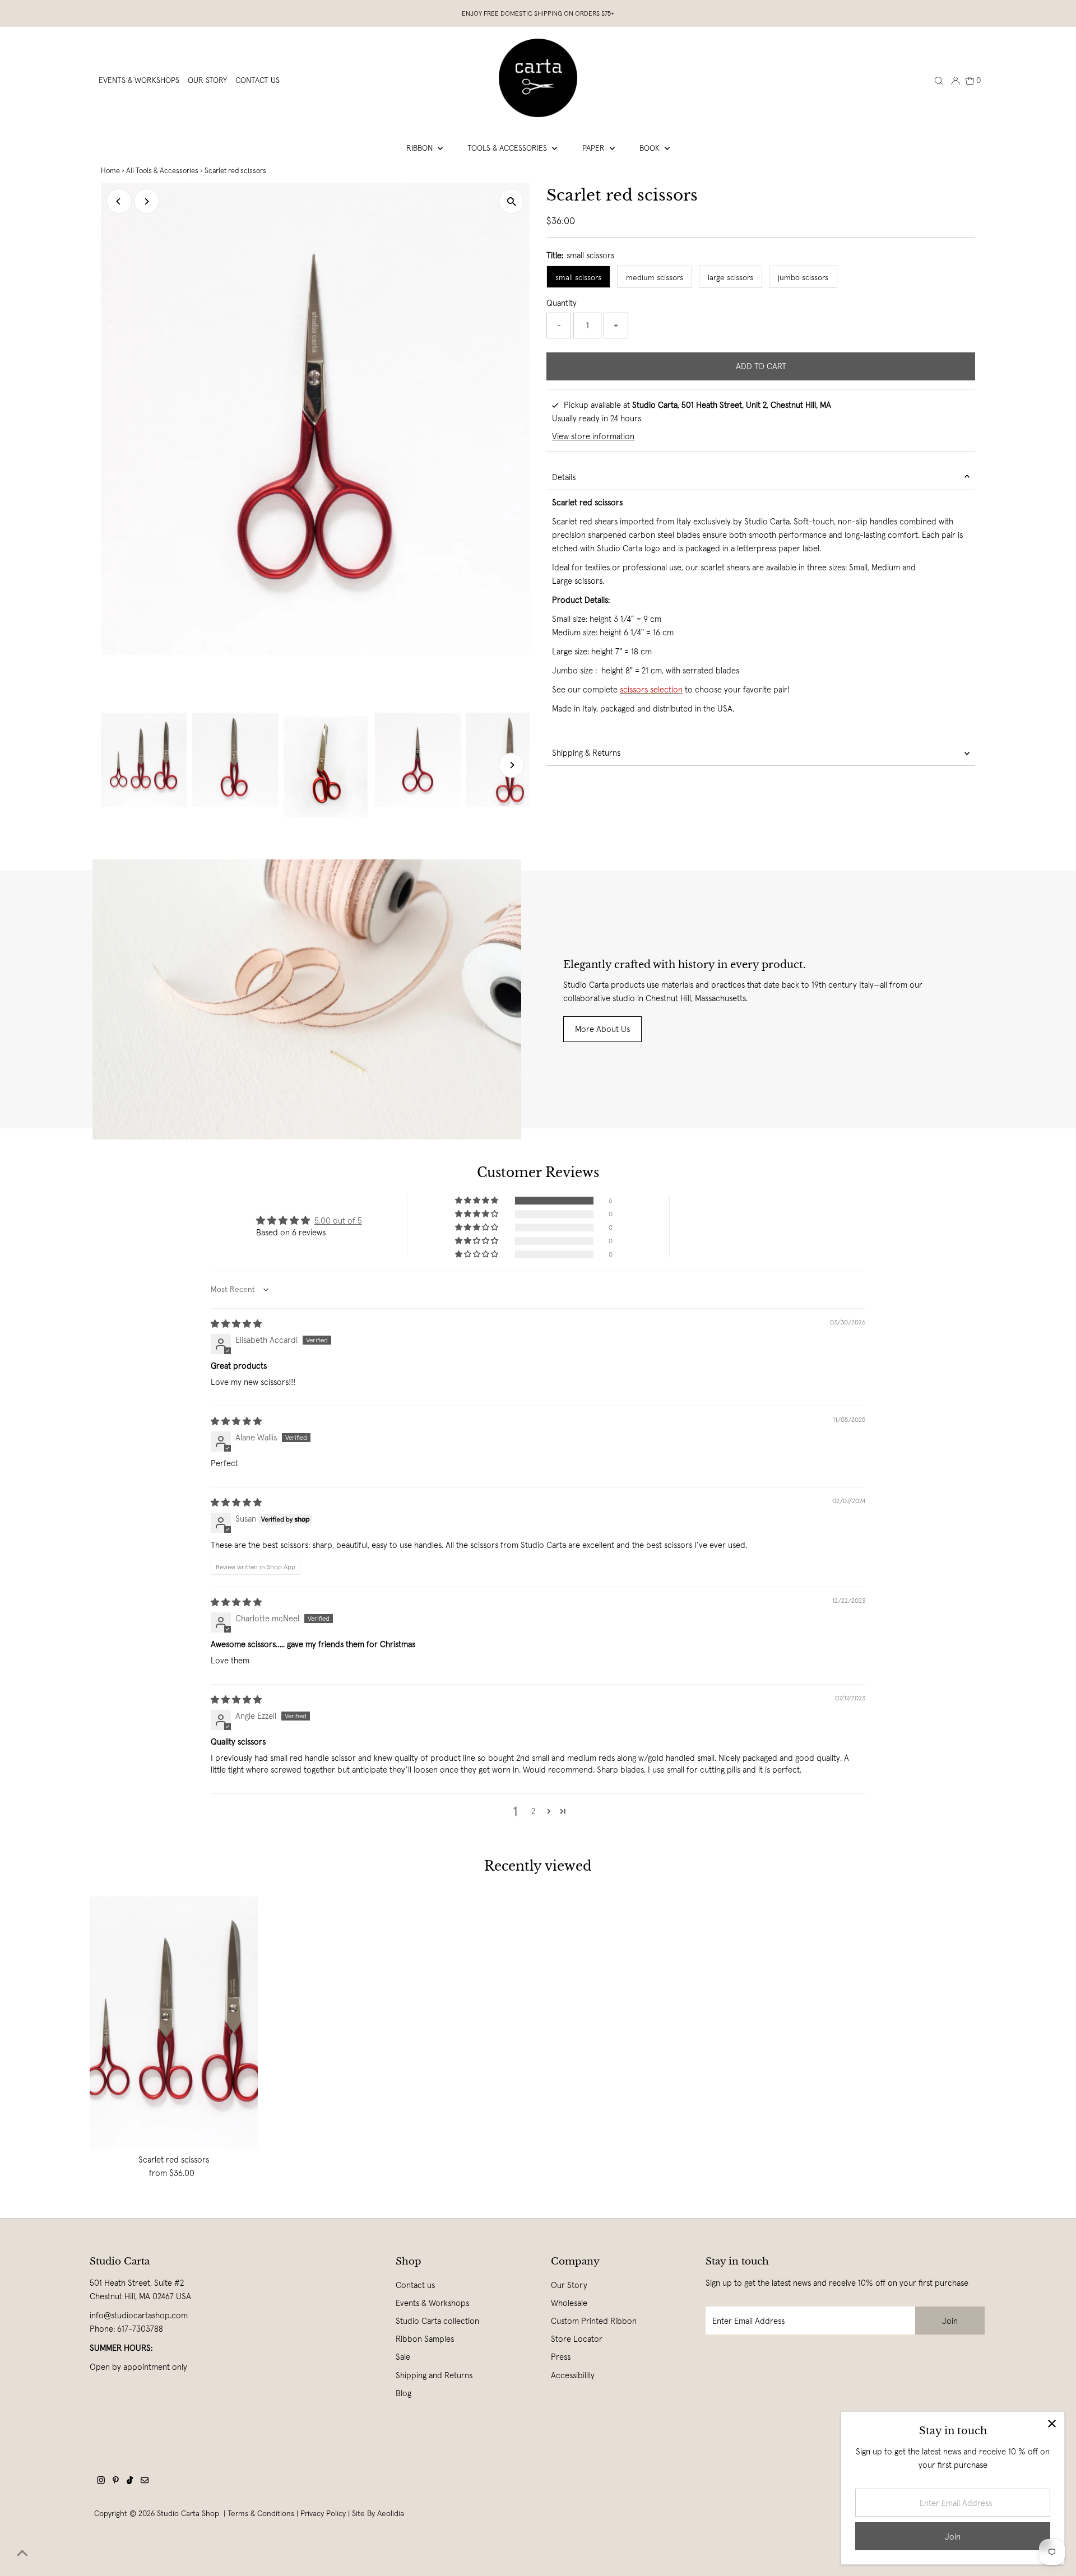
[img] (236, 1324)
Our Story (569, 2285)
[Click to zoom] (511, 201)
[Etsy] (145, 2481)
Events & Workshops (432, 2303)
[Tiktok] (130, 2481)
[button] (477, 1201)
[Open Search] (939, 80)
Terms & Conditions (261, 2513)
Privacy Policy (323, 2513)
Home (110, 171)
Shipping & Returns (586, 753)
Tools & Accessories (508, 148)
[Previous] (119, 201)
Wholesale (569, 2303)
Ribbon (421, 148)
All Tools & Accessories (162, 171)
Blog (403, 2393)
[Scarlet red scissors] (174, 2022)
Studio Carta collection (437, 2321)
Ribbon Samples (425, 2339)
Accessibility (573, 2375)
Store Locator (577, 2339)
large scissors (731, 277)
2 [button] (533, 1811)
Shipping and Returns (434, 2375)
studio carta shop (189, 2513)
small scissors (578, 277)
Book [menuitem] (651, 148)
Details (564, 477)
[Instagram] (101, 2481)
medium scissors (655, 277)
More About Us (602, 1029)
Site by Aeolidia (378, 2513)
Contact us (415, 2285)
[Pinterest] (116, 2481)
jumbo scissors (803, 277)
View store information (593, 436)
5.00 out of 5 (338, 1220)
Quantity (562, 303)
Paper (595, 148)
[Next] (147, 201)
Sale (403, 2357)
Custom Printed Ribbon (594, 2321)
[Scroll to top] (22, 2554)
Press (561, 2357)
